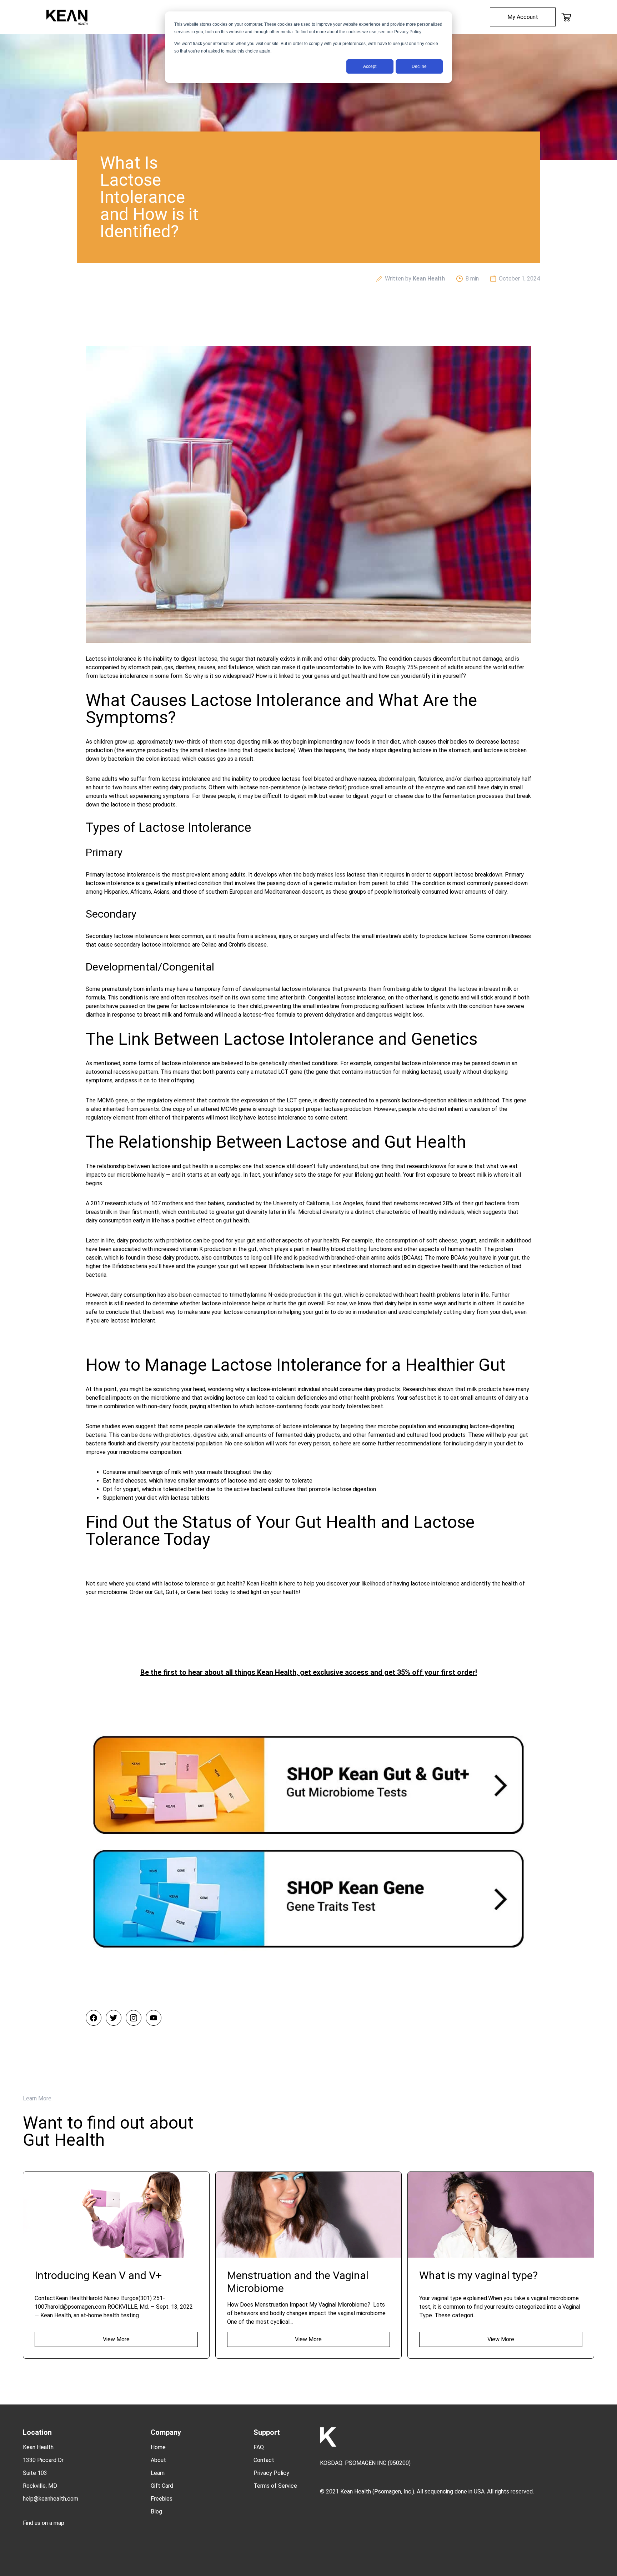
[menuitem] (523, 17)
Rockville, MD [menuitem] (40, 2486)
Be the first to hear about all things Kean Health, (220, 1672)
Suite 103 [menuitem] (35, 2473)
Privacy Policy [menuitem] (271, 2473)
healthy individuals (442, 1212)
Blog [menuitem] (156, 2512)
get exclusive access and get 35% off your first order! (388, 1672)
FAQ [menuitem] (259, 2447)
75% (412, 667)
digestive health (438, 1266)
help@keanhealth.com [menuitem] (51, 2499)
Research (414, 1389)
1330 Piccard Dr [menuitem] (43, 2460)
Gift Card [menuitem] (162, 2486)
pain (157, 667)
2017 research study (117, 1203)
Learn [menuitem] (158, 2473)
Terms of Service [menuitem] (275, 2486)
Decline (419, 66)
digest (189, 659)
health (428, 1295)
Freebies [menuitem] (162, 2499)
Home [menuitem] (158, 2447)
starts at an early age (214, 1175)
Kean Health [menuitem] (38, 2447)
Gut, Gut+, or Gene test (183, 1592)
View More (116, 2339)
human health (464, 1249)
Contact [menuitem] (264, 2460)
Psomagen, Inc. (393, 2491)
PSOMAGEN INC (366, 2463)
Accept (370, 66)
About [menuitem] (158, 2460)
